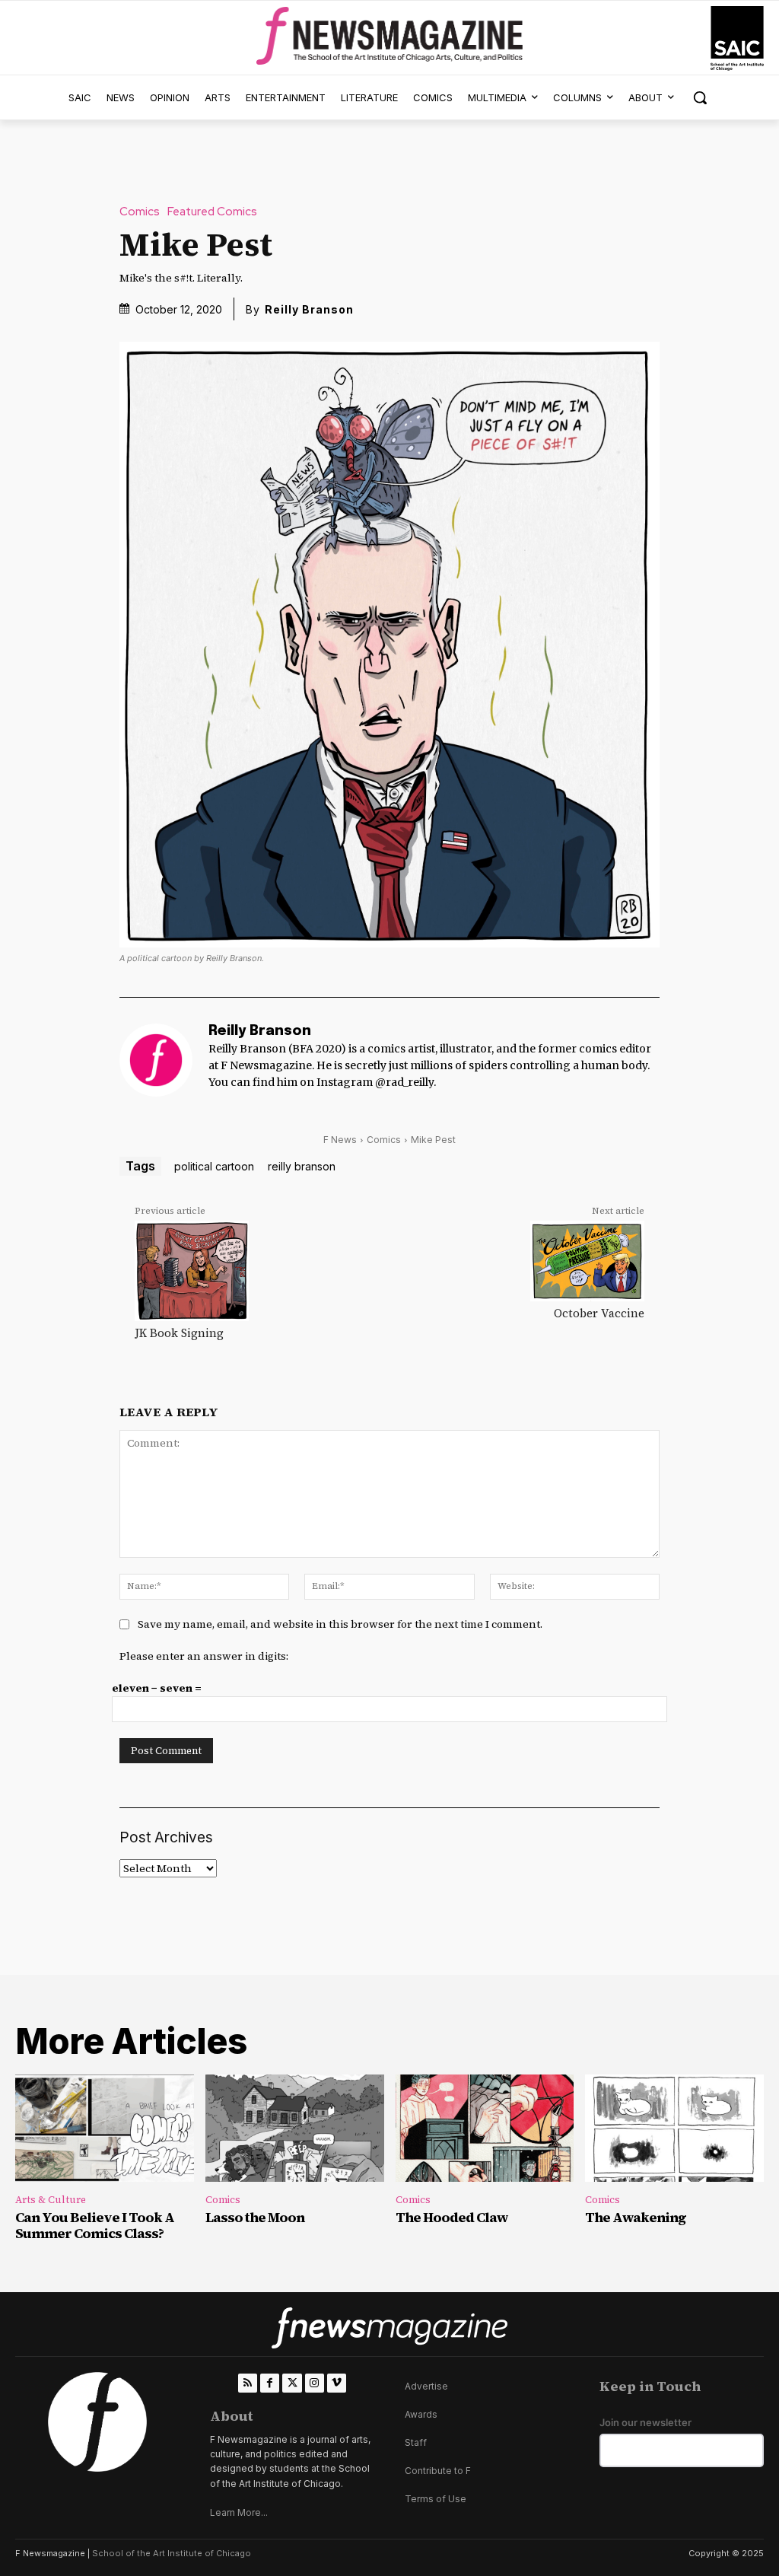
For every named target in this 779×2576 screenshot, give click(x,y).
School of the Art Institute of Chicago (172, 2553)
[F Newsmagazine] (737, 38)
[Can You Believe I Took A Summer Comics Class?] (105, 2128)
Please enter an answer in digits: (204, 1656)
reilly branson (302, 1166)
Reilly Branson (309, 309)
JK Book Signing (179, 1333)
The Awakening (636, 2217)
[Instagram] (315, 2383)
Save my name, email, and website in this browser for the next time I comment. (340, 1624)
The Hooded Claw (452, 2217)
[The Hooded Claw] (485, 2128)
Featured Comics (212, 212)
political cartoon (214, 1166)
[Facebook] (270, 2383)
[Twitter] (292, 2383)
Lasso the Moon (255, 2217)
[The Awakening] (674, 2128)
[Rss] (248, 2383)
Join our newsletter (645, 2423)
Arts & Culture (51, 2200)
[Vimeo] (337, 2383)
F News (340, 1140)
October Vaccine (599, 1313)
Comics (140, 212)
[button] (700, 97)
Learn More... (239, 2512)
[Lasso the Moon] (295, 2128)
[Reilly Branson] (156, 1060)
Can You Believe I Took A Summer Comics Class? (95, 2226)
